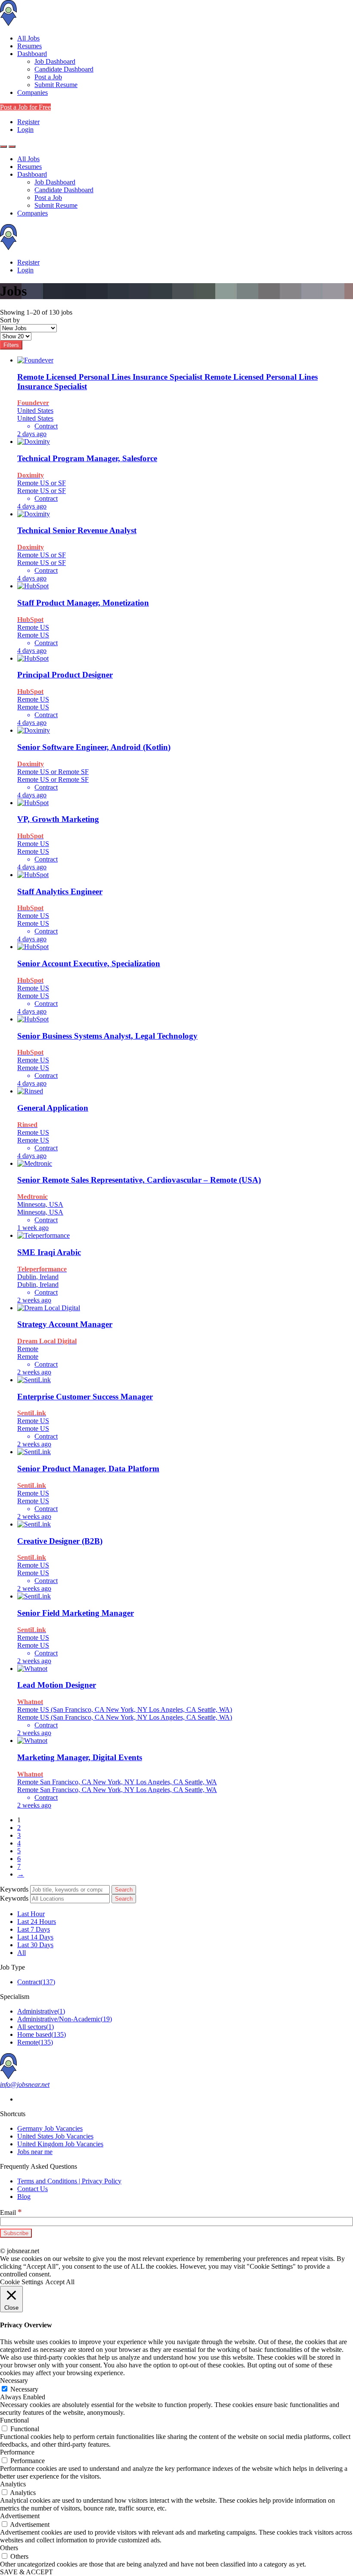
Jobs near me (35, 2152)
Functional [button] (14, 2420)
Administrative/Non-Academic (65, 2019)
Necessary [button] (14, 2381)
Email (11, 2212)
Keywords (14, 1889)
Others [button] (9, 2548)
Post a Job (48, 77)
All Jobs (28, 38)
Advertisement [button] (20, 2516)
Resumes (29, 46)
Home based (42, 2034)
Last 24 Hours (37, 1922)
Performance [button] (17, 2452)
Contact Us (33, 2189)
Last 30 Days (35, 1945)
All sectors (36, 2027)
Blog (24, 2197)
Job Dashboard (55, 61)
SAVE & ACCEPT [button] (26, 2572)
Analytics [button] (13, 2484)
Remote (35, 2042)
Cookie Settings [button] (22, 2282)
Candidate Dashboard (64, 69)
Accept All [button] (60, 2282)
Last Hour (31, 1914)
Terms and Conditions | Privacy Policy (69, 2181)
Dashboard (32, 54)
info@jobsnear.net (25, 2084)
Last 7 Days (34, 1929)
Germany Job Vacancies (50, 2128)
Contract (36, 1982)
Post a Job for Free (25, 107)
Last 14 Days (35, 1937)
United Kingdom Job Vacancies (60, 2144)
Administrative (41, 2011)
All (22, 1953)
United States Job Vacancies (55, 2136)
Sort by (10, 320)
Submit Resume (56, 85)
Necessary (24, 2389)
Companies (33, 92)
